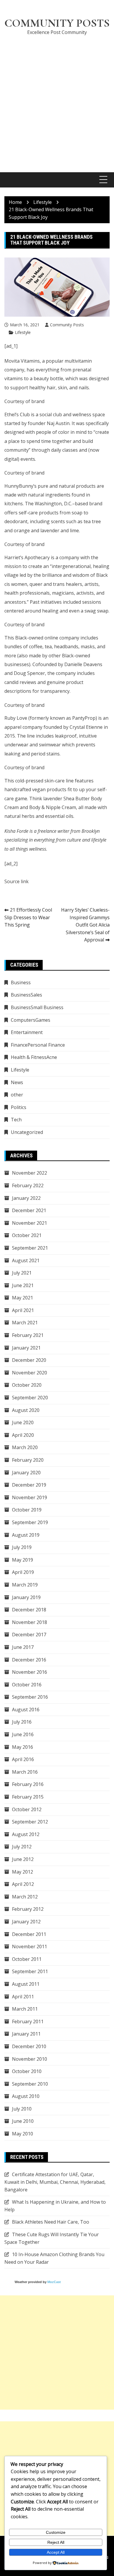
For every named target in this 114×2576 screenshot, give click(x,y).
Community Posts (57, 23)
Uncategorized (27, 1132)
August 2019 (26, 1535)
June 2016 (23, 1734)
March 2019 (25, 1585)
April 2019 (23, 1572)
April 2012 (23, 1884)
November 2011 (30, 1946)
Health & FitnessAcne (34, 1057)
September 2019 (30, 1522)
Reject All (56, 2542)
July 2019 (22, 1547)
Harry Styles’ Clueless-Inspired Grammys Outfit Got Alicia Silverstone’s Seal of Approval (85, 925)
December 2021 (29, 1210)
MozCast (54, 2282)
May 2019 (23, 1560)
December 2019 (29, 1485)
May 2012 (23, 1872)
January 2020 (26, 1473)
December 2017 (29, 1635)
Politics (19, 1107)
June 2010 (23, 2121)
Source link (17, 881)
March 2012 (25, 1897)
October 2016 (27, 1685)
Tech (16, 1120)
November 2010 (30, 2059)
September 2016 (30, 1697)
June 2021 (23, 1285)
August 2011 (26, 1984)
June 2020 (23, 1422)
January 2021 (26, 1348)
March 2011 (25, 2009)
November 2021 (30, 1223)
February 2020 (28, 1460)
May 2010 (23, 2134)
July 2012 (22, 1847)
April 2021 (23, 1310)
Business (21, 982)
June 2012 (23, 1859)
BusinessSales (26, 995)
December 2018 (29, 1610)
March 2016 (25, 1772)
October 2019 (27, 1510)
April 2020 (23, 1435)
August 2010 (26, 2096)
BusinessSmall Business (37, 1007)
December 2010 (29, 2046)
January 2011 (26, 2034)
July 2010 (22, 2109)
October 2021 (27, 1235)
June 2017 (23, 1647)
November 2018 (30, 1622)
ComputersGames (31, 1020)
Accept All (56, 2552)
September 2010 (30, 2084)
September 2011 (30, 1971)
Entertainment (27, 1032)
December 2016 (29, 1660)
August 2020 (26, 1410)
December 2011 (29, 1934)
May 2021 (23, 1298)
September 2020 (30, 1398)
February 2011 (28, 2021)
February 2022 (28, 1185)
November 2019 (30, 1497)
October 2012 (27, 1809)
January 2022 (26, 1198)
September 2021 (30, 1248)
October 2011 (27, 1959)
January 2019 (26, 1597)
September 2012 (30, 1822)
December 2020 (29, 1360)
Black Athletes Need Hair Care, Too (51, 2222)
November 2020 (30, 1373)
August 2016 (26, 1710)
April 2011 (23, 1997)
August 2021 (26, 1260)
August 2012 (26, 1834)
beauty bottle (48, 378)
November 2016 (30, 1672)
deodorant (16, 521)
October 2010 (27, 2071)
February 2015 (28, 1797)
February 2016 (28, 1784)
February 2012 (28, 1909)
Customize (56, 2532)
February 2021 (28, 1335)
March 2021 (25, 1323)
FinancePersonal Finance (38, 1045)
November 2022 (30, 1173)
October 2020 (27, 1385)
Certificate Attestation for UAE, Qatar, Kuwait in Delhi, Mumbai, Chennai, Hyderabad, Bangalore (55, 2182)
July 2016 (22, 1722)
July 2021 (22, 1273)
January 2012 (26, 1922)
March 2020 (25, 1447)
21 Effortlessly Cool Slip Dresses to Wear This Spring (28, 917)
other (17, 1095)
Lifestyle (23, 332)
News (17, 1082)
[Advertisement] (57, 100)
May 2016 (23, 1747)
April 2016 (23, 1759)
